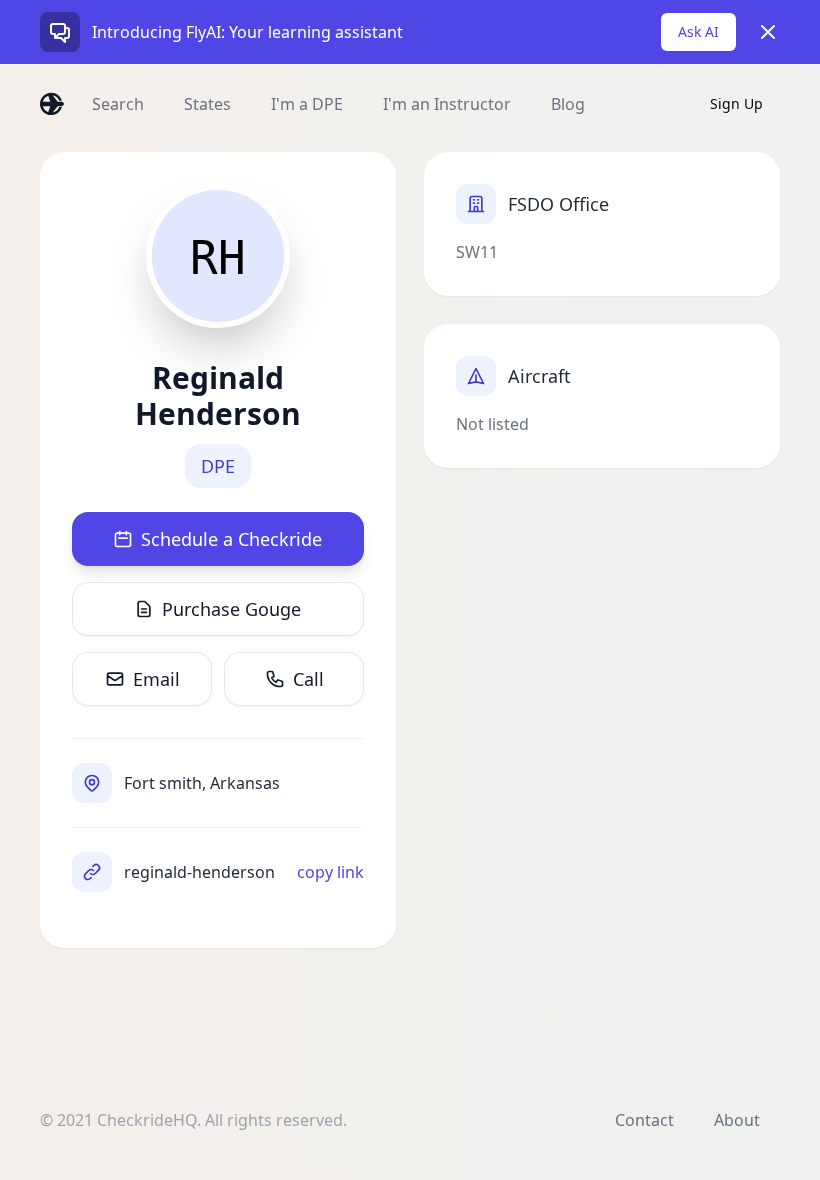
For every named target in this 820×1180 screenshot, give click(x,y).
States (207, 104)
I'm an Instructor (447, 104)
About (737, 1120)
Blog (568, 104)
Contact (644, 1120)
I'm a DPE (307, 104)
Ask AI (698, 31)
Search (118, 104)
